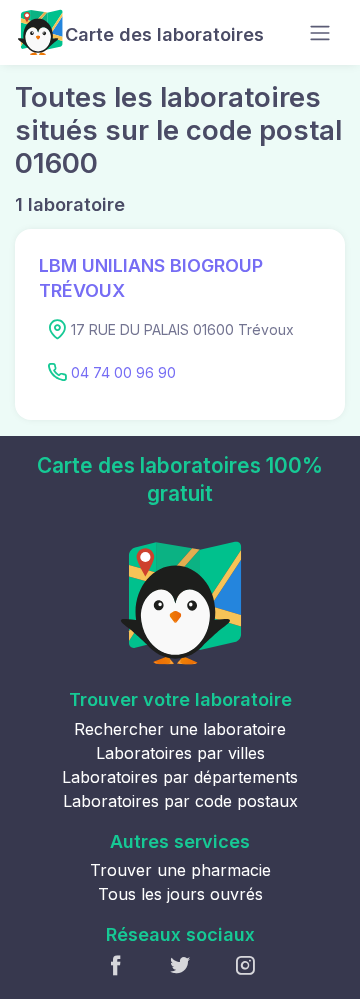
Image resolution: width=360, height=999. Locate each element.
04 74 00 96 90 (123, 372)
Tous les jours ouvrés (180, 894)
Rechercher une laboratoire (180, 729)
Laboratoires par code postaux (180, 801)
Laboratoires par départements (180, 777)
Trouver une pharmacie (180, 870)
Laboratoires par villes (180, 753)
